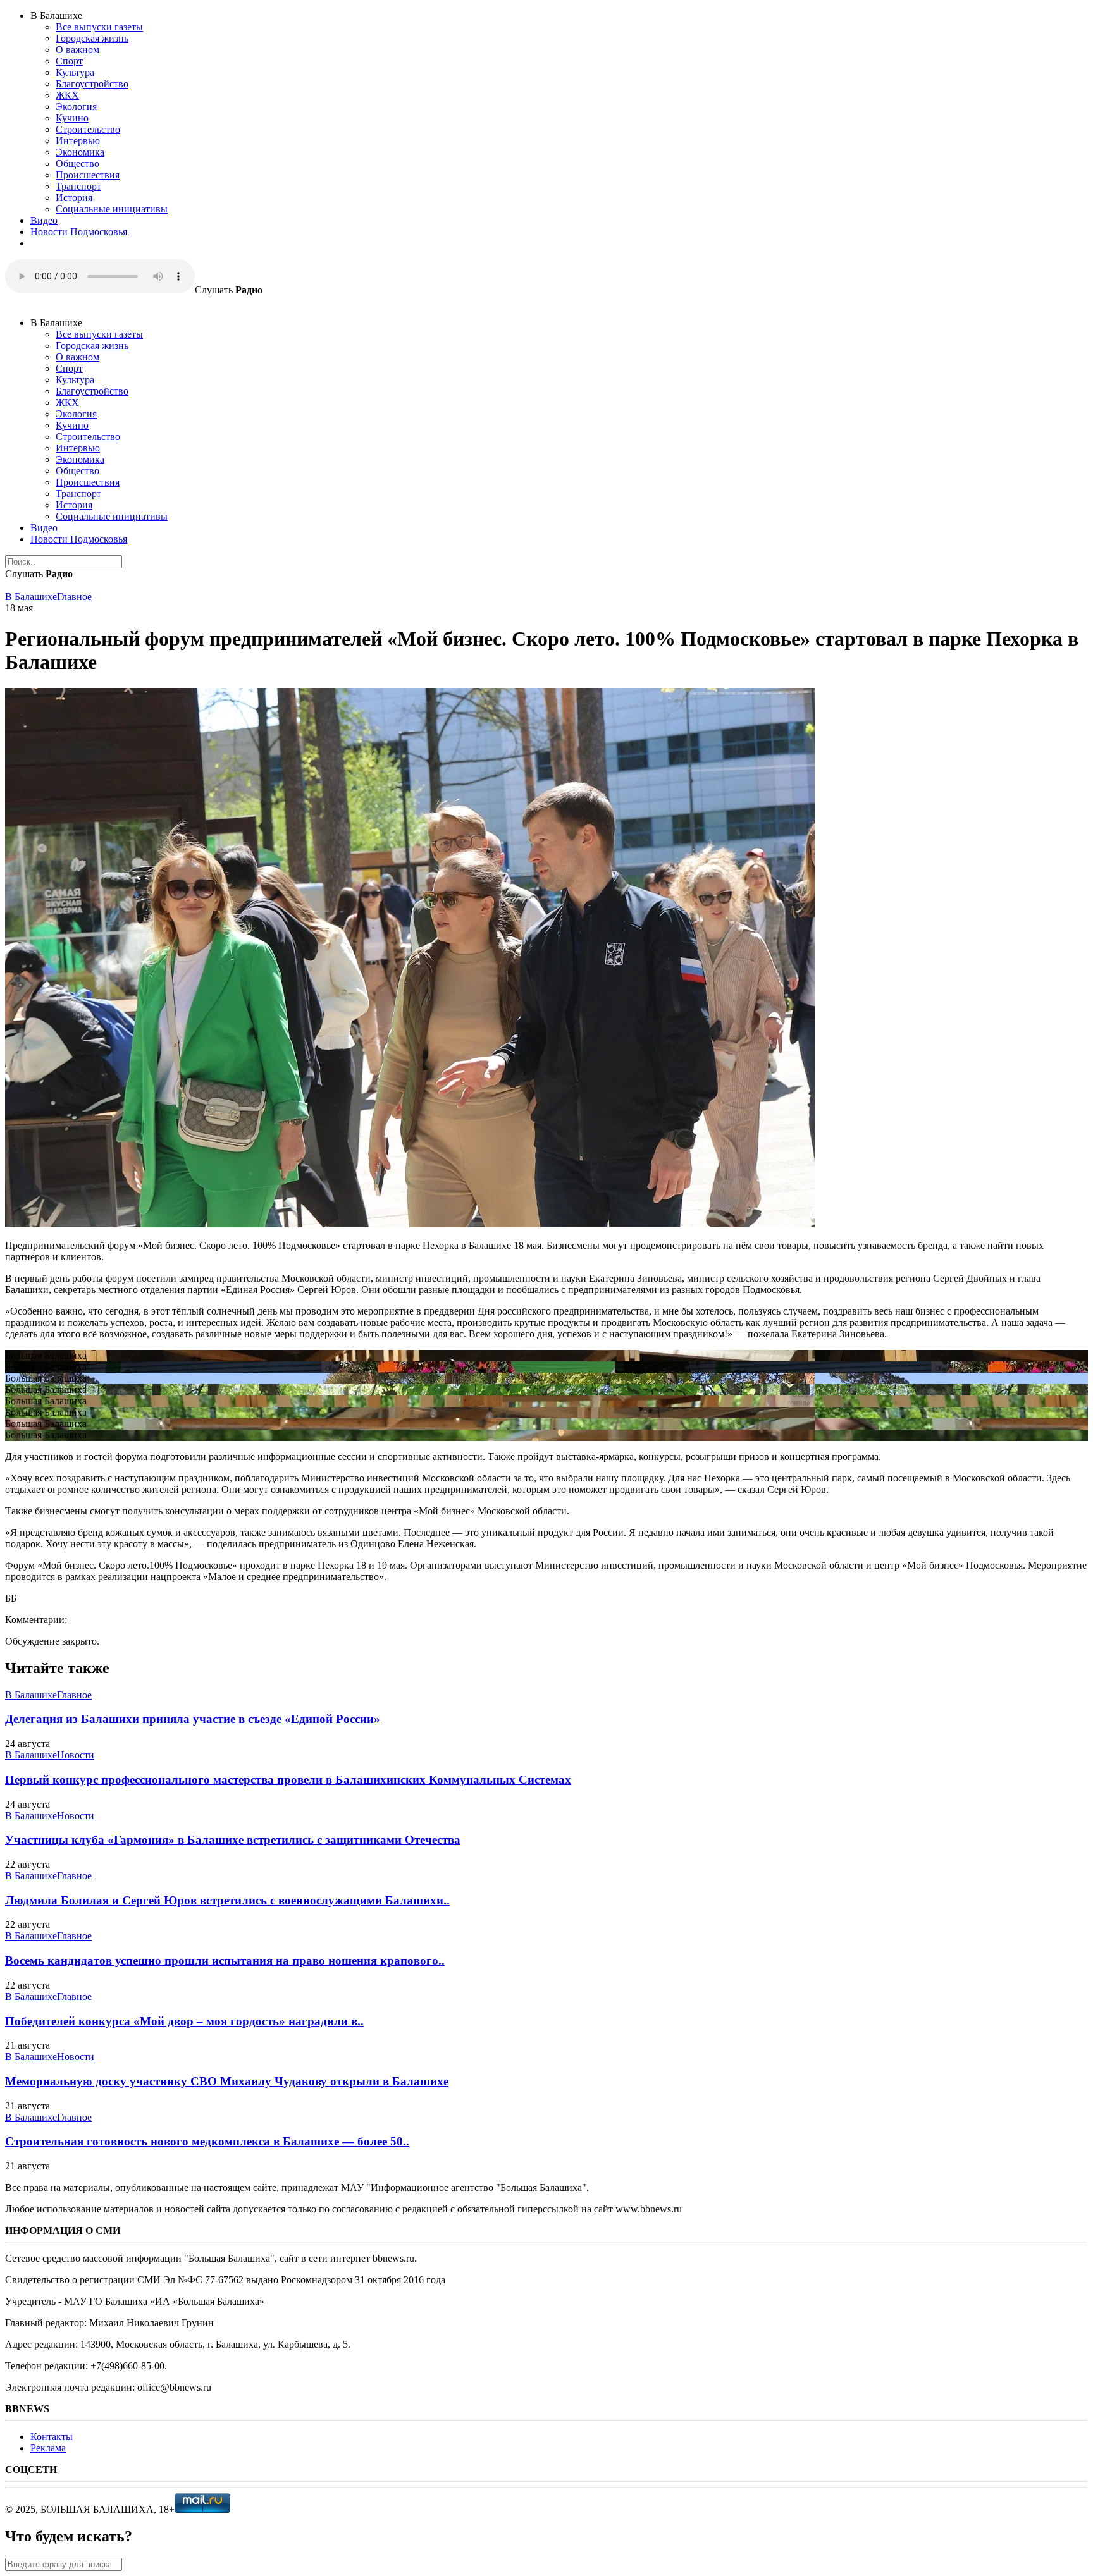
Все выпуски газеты (99, 27)
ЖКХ (67, 95)
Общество (77, 163)
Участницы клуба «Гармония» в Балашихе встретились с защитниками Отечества (233, 1840)
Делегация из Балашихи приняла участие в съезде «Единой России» (193, 1719)
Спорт (69, 61)
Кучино (72, 118)
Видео (44, 220)
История (74, 198)
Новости (76, 1755)
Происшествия (88, 175)
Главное (74, 597)
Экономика (80, 152)
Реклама (48, 2448)
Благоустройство (92, 84)
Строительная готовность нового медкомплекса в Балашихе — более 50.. (207, 2141)
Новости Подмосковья (79, 232)
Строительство (88, 129)
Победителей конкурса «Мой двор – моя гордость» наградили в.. (184, 2021)
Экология (76, 107)
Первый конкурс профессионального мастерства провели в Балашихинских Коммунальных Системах (288, 1780)
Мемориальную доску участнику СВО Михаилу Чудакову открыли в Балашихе (227, 2081)
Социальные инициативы (112, 209)
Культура (75, 72)
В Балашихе (31, 597)
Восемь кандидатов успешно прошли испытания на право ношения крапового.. (225, 1960)
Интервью (78, 141)
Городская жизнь (92, 38)
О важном (77, 50)
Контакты (52, 2437)
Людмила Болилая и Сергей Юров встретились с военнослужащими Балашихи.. (227, 1900)
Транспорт (78, 186)
